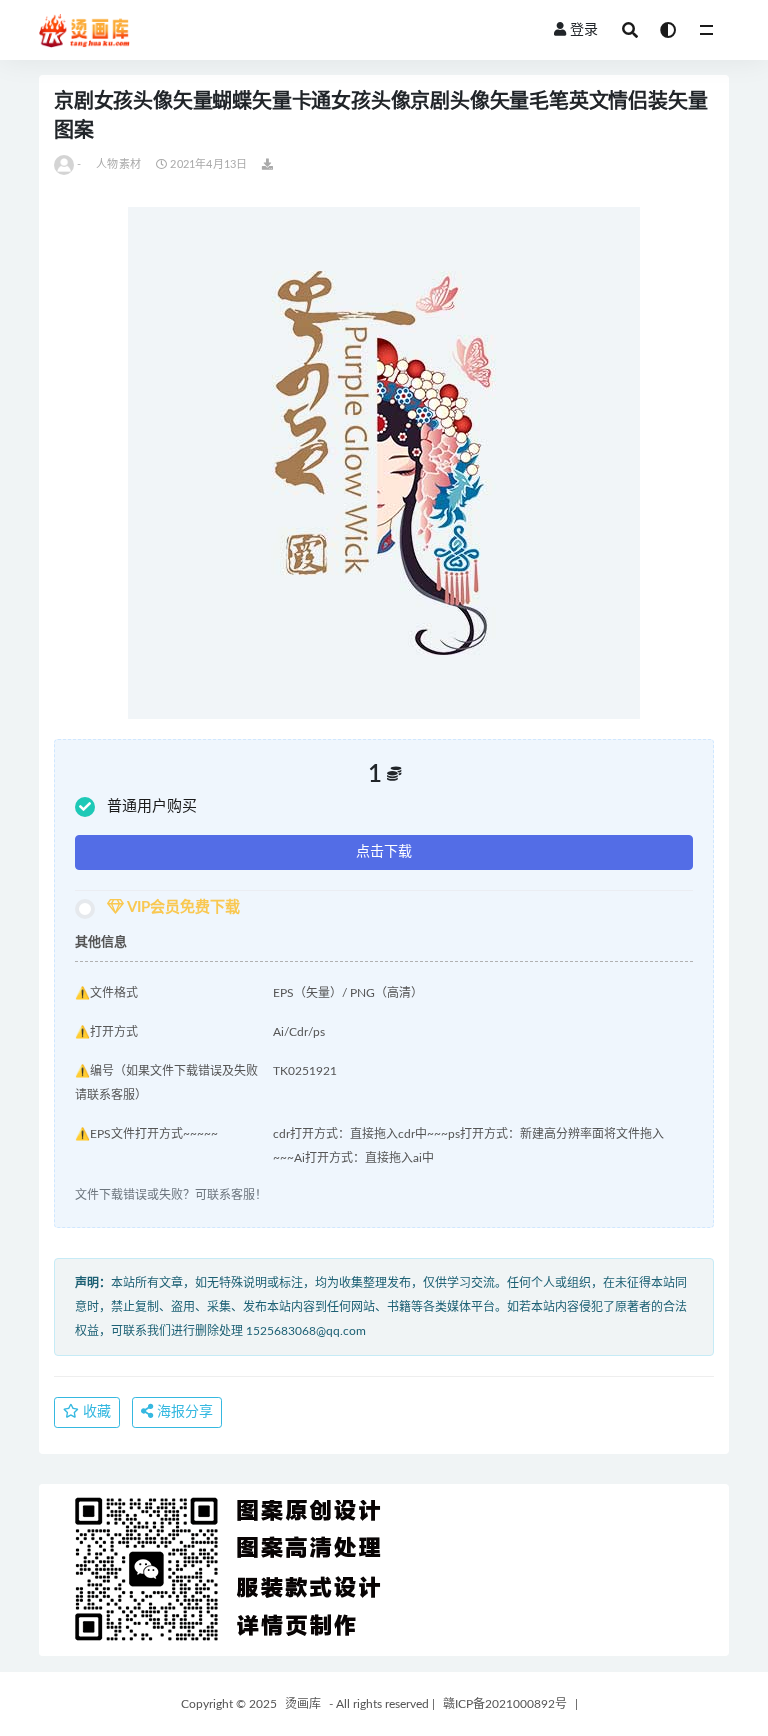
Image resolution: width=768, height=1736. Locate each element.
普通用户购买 (152, 806)
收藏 (95, 1412)
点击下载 (384, 852)
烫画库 (303, 1704)
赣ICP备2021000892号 (505, 1704)
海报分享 (183, 1412)
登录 (584, 30)
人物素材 (118, 164)
